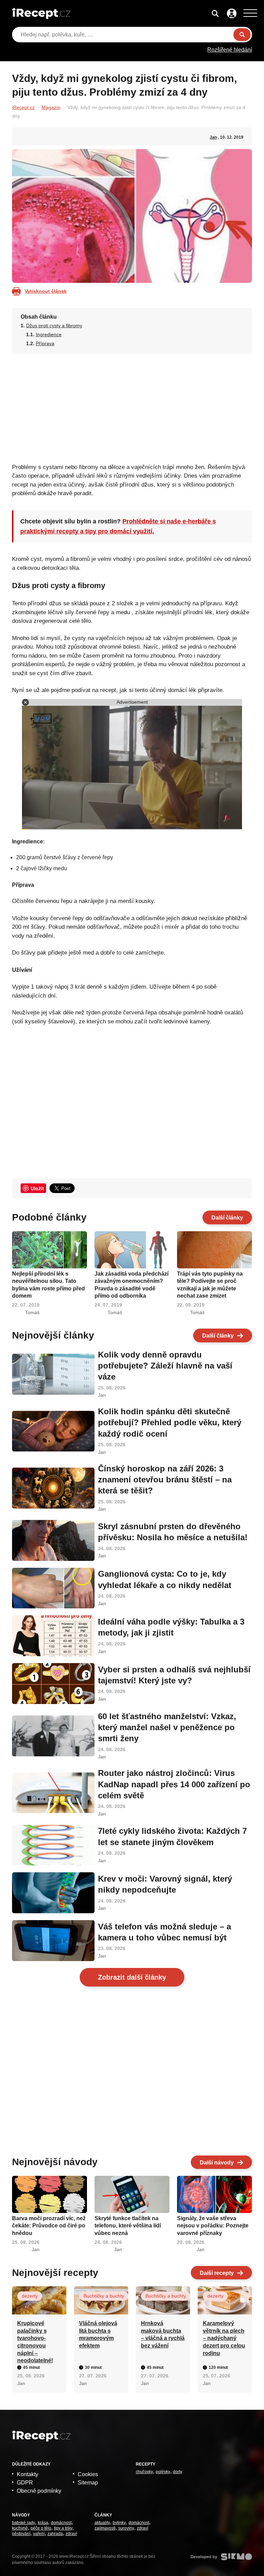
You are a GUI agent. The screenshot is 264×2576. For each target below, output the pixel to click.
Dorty (178, 2472)
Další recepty (217, 2273)
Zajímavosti (105, 2528)
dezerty (30, 2296)
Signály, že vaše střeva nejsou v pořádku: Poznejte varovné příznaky (213, 2226)
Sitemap (88, 2483)
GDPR (25, 2483)
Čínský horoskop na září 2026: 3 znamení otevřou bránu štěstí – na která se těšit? (165, 1480)
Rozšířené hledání (230, 50)
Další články (227, 1218)
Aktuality (102, 2523)
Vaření (39, 2534)
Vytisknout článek (46, 291)
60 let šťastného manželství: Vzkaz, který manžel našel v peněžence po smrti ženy (167, 1727)
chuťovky (144, 2472)
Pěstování (21, 2534)
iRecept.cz (23, 107)
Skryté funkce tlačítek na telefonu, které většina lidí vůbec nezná (128, 2226)
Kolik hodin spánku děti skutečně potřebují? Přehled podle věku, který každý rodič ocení (170, 1423)
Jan (213, 137)
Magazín (51, 107)
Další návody (217, 2163)
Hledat (242, 35)
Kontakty (27, 2474)
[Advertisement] (132, 406)
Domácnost (61, 2523)
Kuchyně (20, 2528)
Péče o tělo (41, 2528)
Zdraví (71, 2534)
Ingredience (49, 334)
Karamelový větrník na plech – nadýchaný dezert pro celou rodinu (224, 2338)
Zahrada (55, 2534)
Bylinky (119, 2523)
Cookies (88, 2474)
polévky (163, 2472)
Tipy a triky (63, 2528)
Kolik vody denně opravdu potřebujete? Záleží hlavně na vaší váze (165, 1366)
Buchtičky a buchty (104, 2296)
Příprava (45, 343)
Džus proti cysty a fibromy (54, 326)
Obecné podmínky (39, 2491)
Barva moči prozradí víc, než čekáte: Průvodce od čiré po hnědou (49, 2226)
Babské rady (24, 2523)
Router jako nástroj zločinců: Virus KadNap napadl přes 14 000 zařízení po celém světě (174, 1784)
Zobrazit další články (132, 1977)
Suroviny (126, 2528)
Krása (43, 2523)
